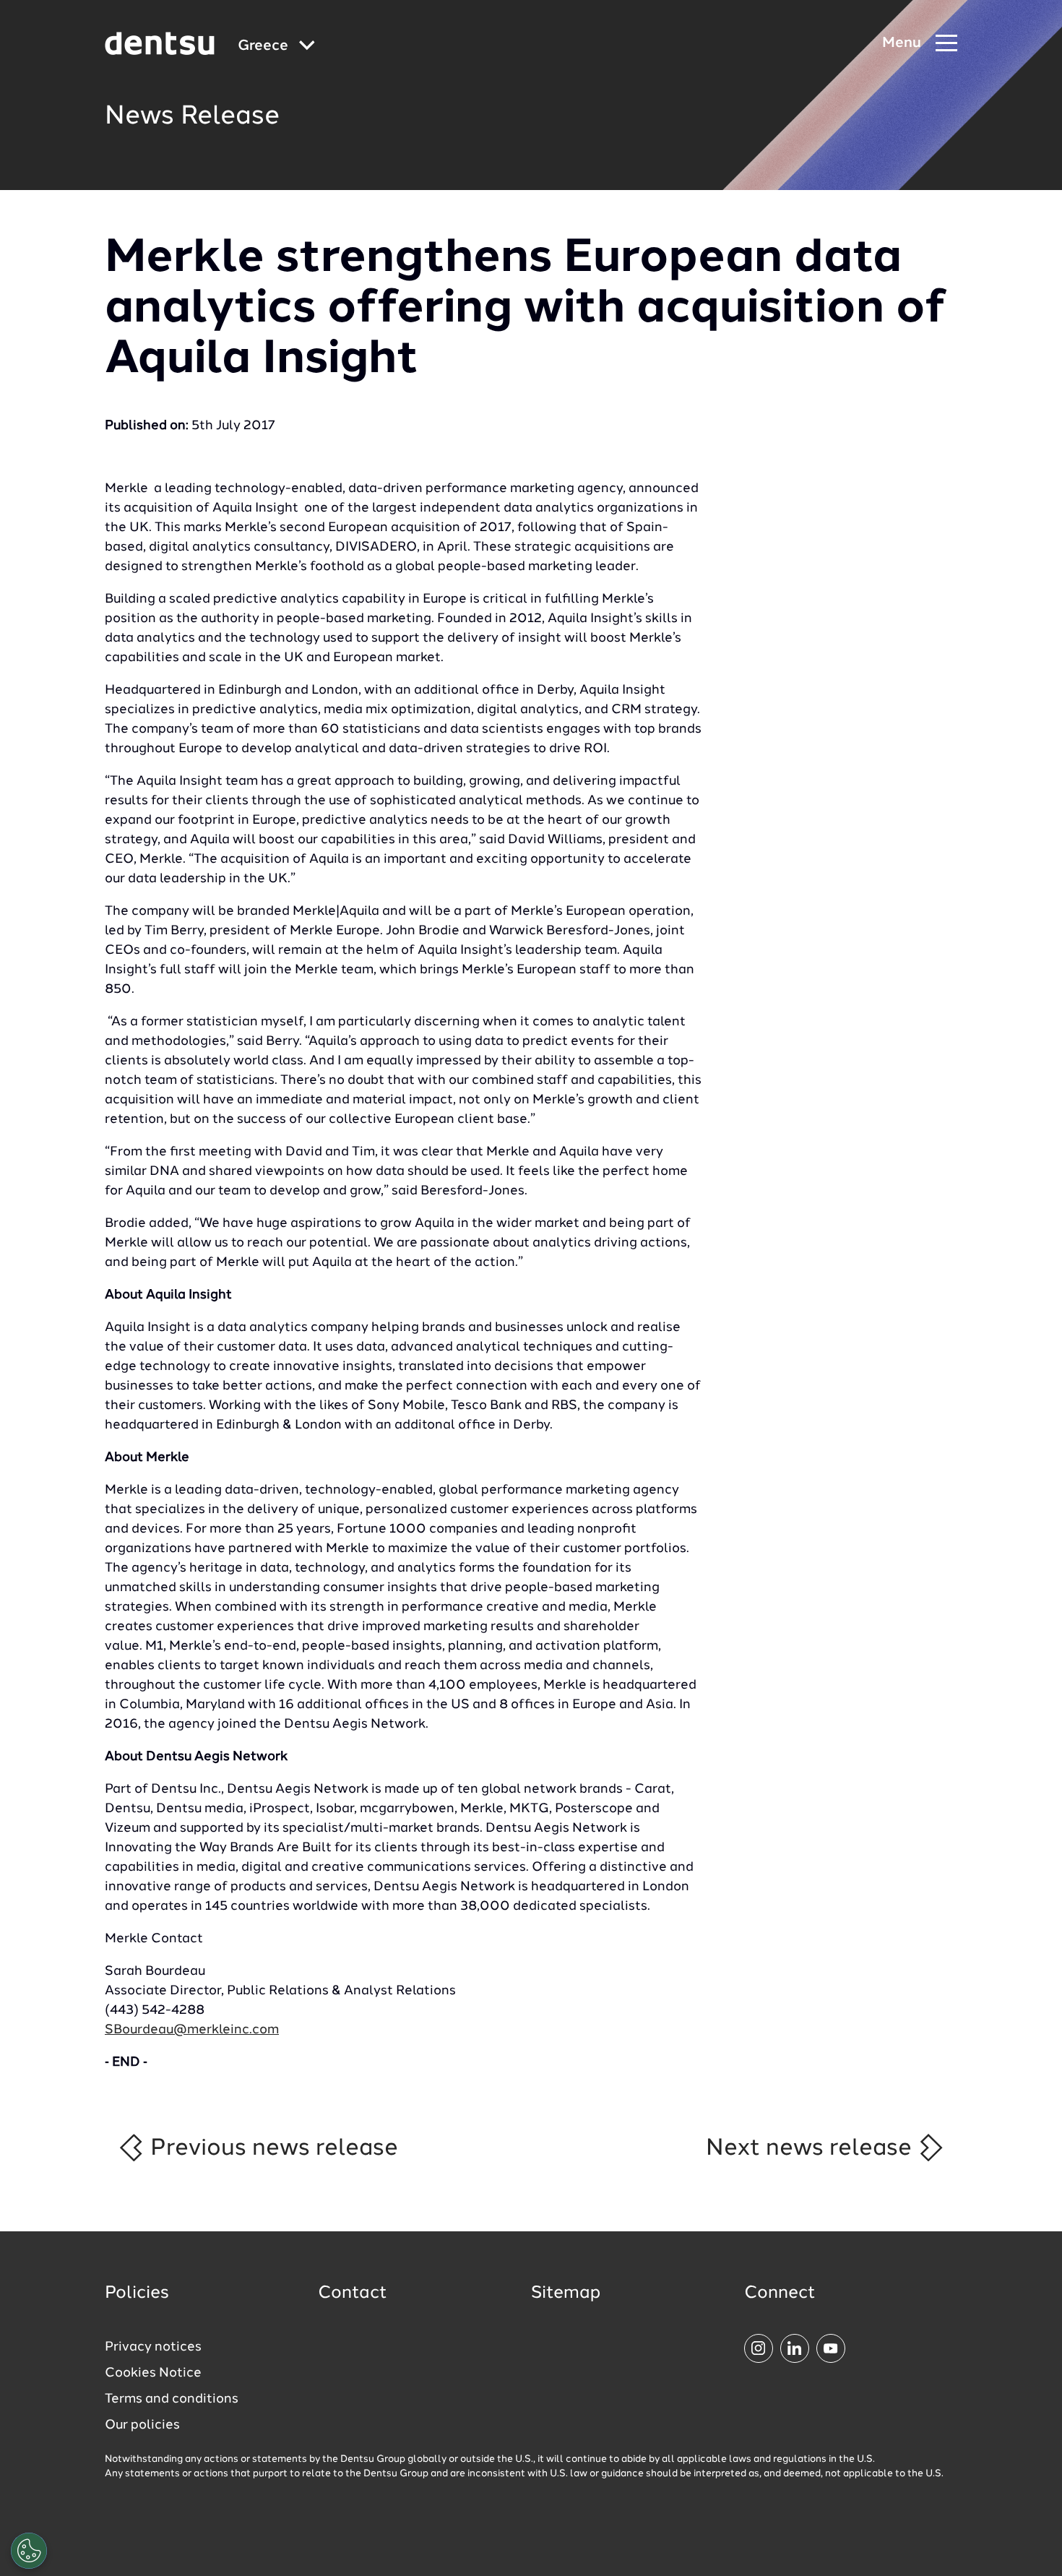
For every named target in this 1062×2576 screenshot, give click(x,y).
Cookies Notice (153, 2373)
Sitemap (566, 2293)
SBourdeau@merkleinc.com (192, 2030)
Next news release (812, 2148)
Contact (353, 2293)
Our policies (142, 2425)
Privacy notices (153, 2347)
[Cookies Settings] (29, 2551)
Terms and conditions (172, 2399)
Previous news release (271, 2148)
